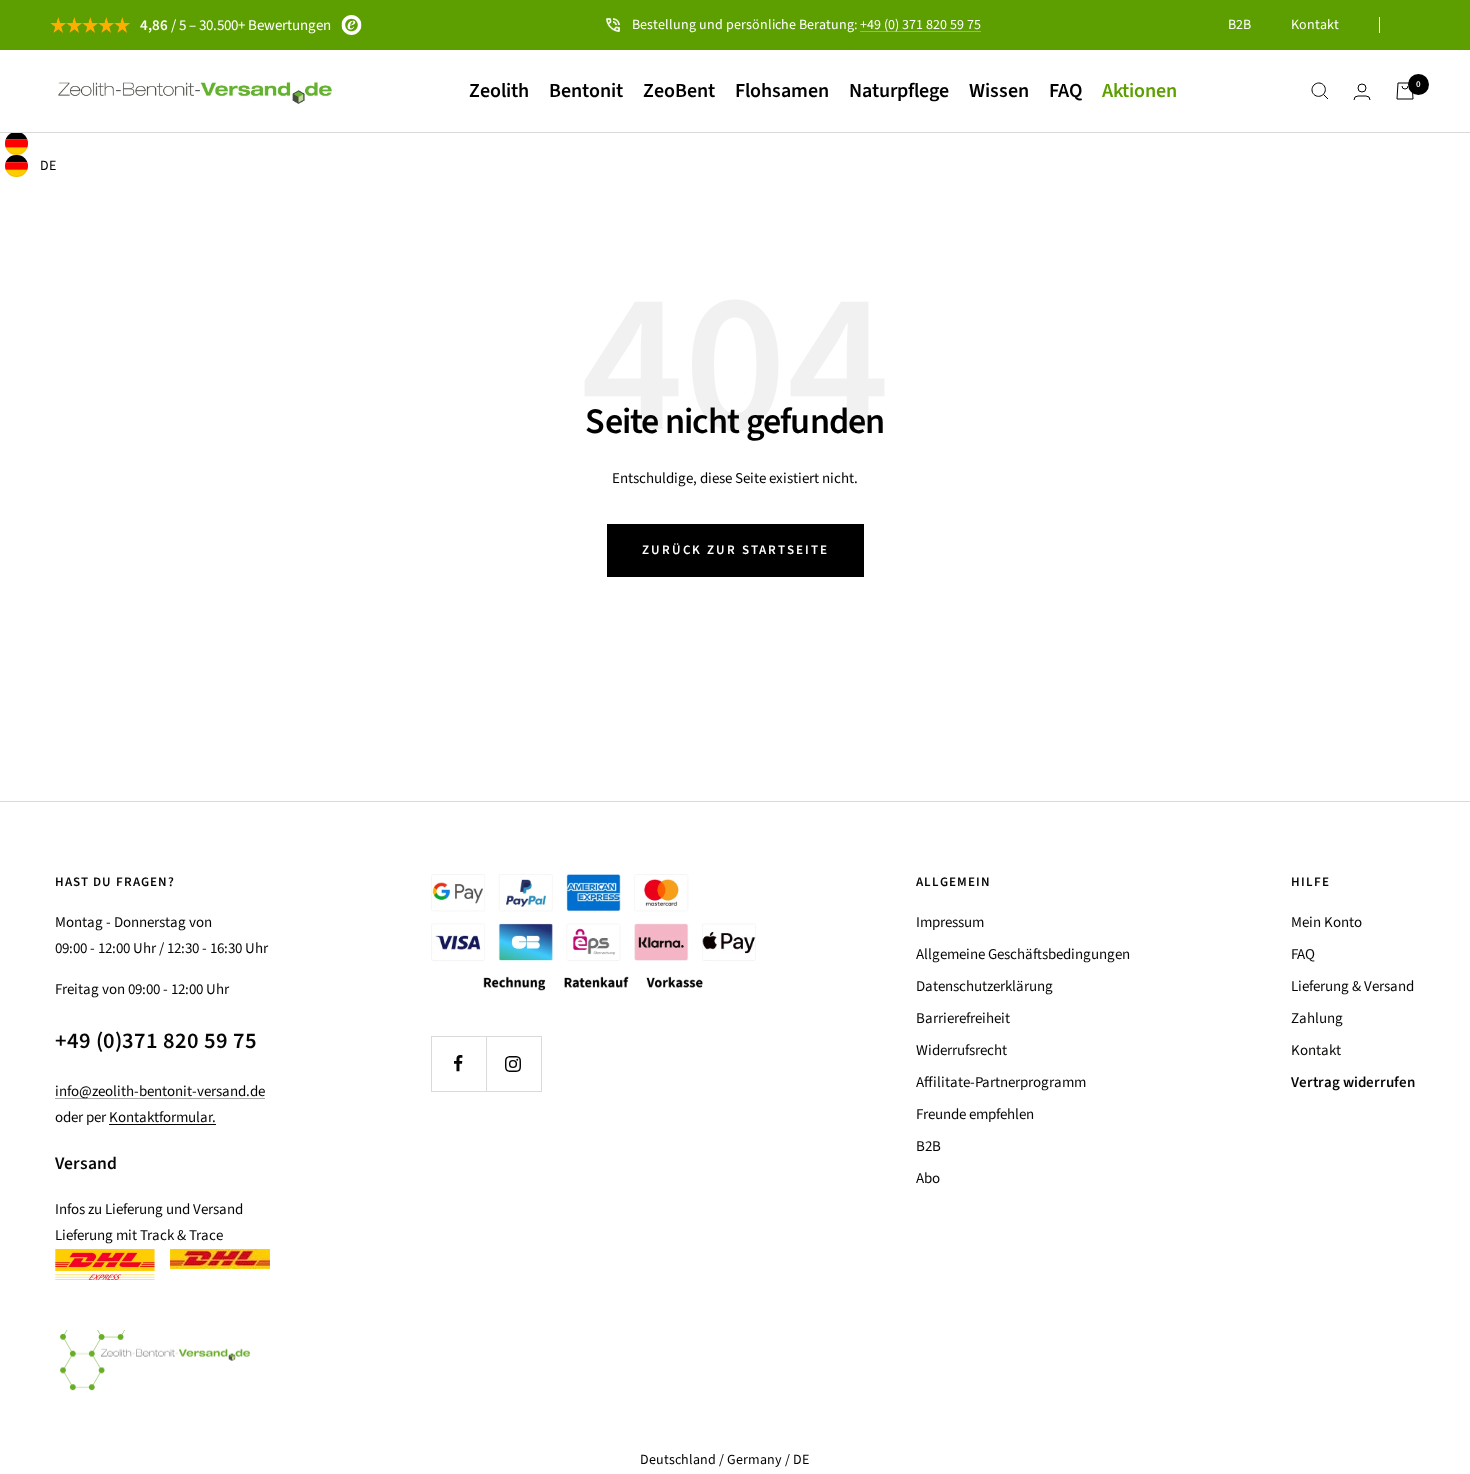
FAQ (1065, 91)
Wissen (999, 91)
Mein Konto (1326, 922)
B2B (1239, 25)
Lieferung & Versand (1352, 986)
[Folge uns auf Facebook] (458, 1063)
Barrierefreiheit (963, 1018)
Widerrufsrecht (961, 1050)
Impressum (950, 922)
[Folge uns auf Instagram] (513, 1063)
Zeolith (499, 91)
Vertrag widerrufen (1353, 1082)
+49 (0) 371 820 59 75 (920, 25)
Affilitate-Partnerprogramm (1001, 1082)
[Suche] (1320, 91)
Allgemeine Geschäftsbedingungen (1023, 954)
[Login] (1362, 91)
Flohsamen (782, 91)
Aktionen (1139, 91)
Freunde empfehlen (975, 1114)
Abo (928, 1178)
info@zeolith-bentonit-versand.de (160, 1091)
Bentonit (586, 91)
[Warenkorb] (1405, 91)
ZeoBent (679, 91)
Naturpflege (899, 91)
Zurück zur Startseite (735, 550)
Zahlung (1317, 1018)
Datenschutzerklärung (984, 986)
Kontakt (1315, 25)
